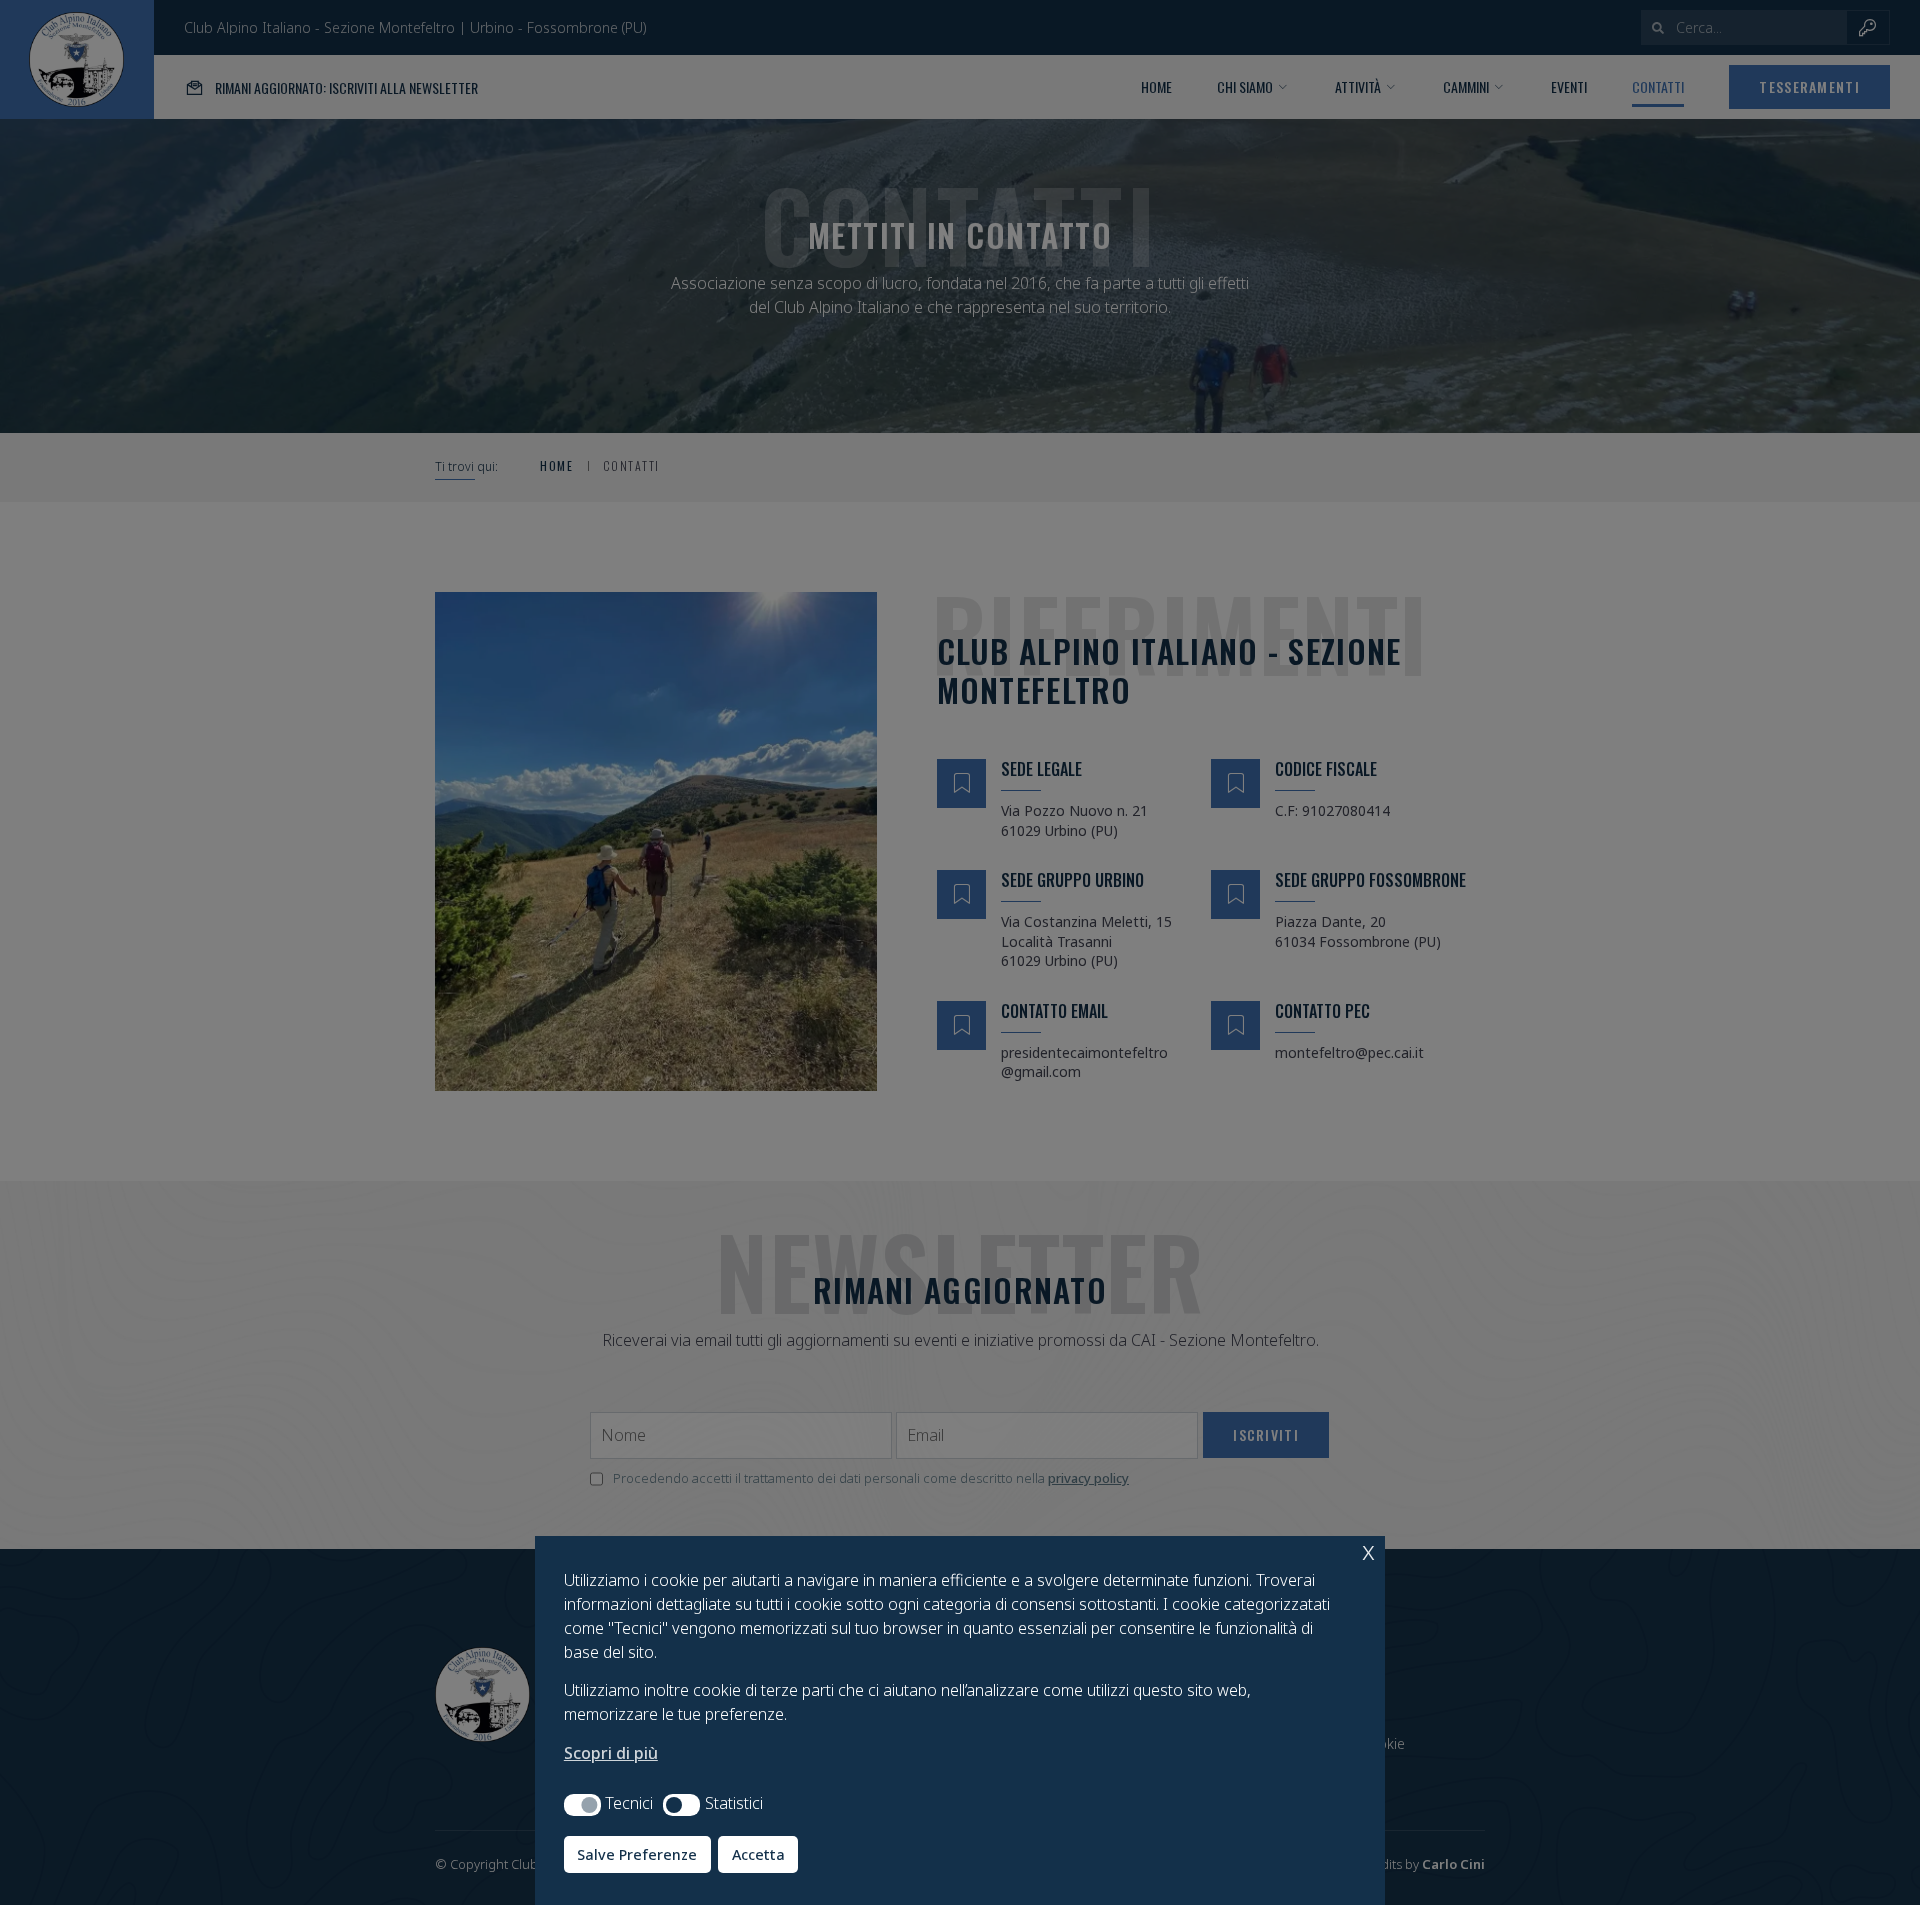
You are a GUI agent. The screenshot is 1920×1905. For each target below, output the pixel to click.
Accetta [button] (758, 1854)
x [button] (1368, 1550)
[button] (582, 1805)
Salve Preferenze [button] (637, 1854)
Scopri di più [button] (611, 1753)
